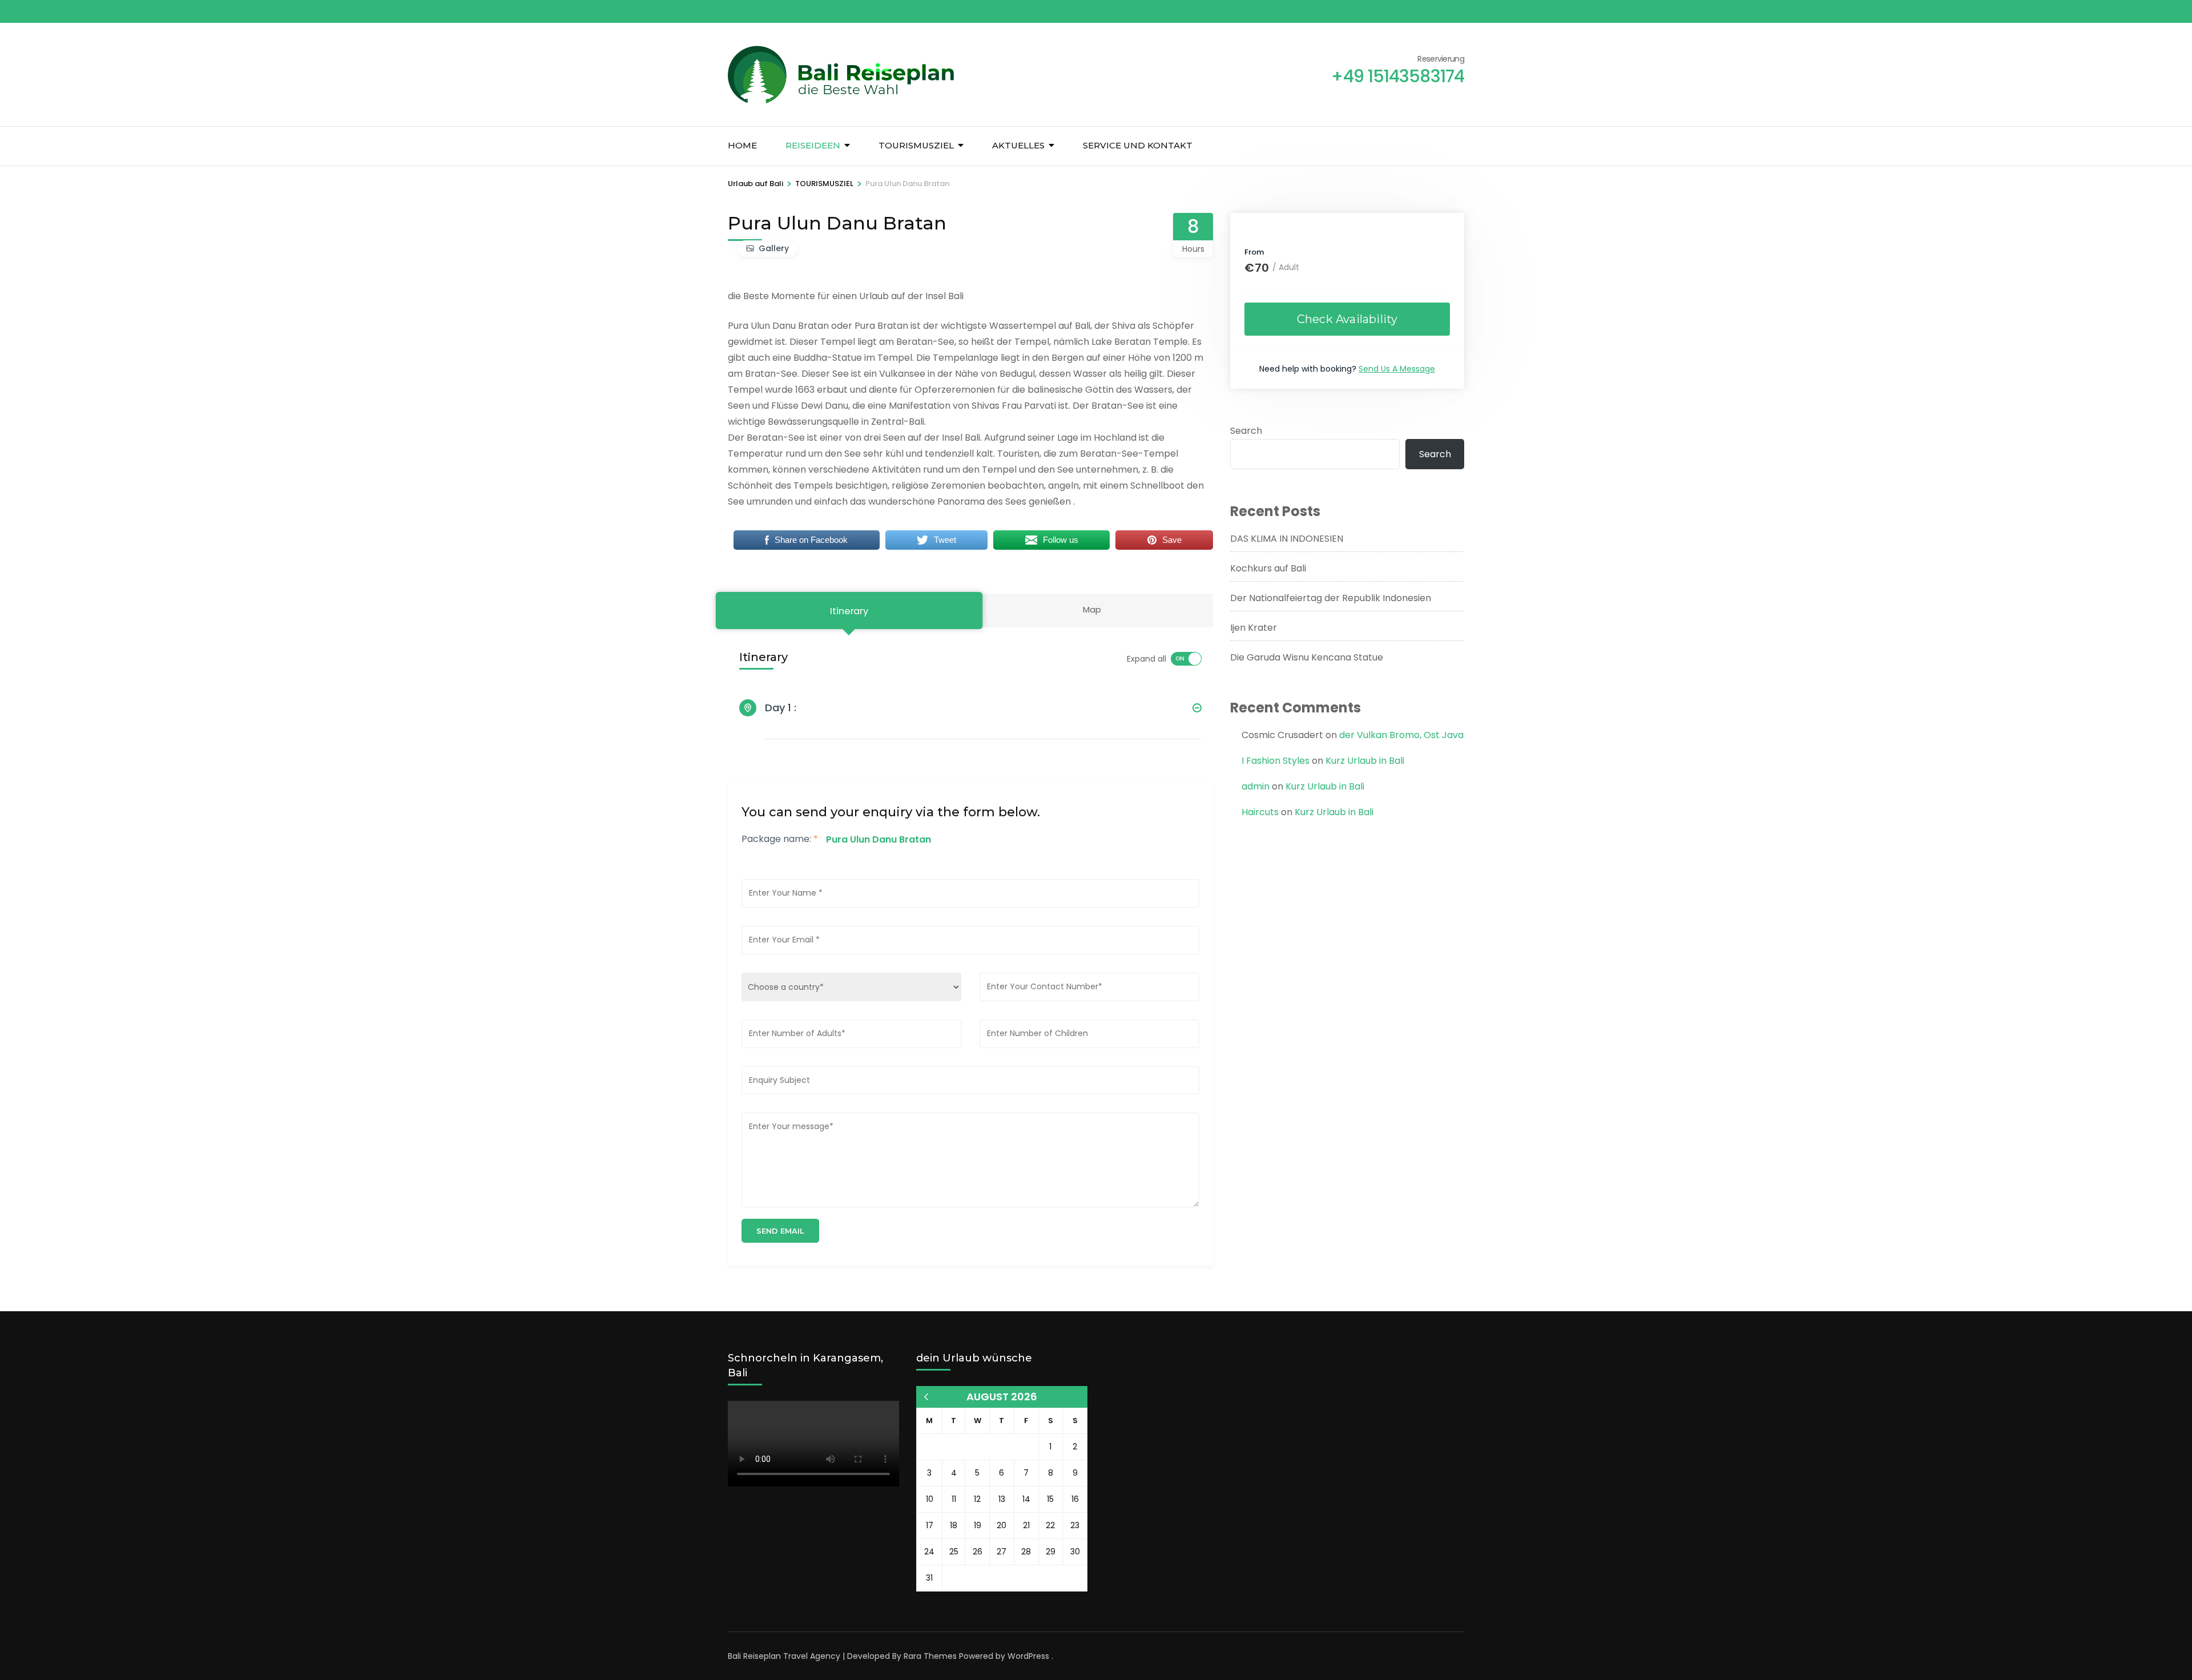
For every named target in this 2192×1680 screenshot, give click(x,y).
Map (1092, 609)
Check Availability (1347, 319)
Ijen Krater (1254, 628)
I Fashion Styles (1276, 761)
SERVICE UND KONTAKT (1138, 145)
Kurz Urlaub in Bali (1365, 761)
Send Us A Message (1397, 369)
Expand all (1147, 659)
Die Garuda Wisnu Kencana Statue (1307, 657)
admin (1256, 786)
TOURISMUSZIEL (916, 145)
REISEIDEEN (813, 145)
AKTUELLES (1018, 145)
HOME (742, 145)
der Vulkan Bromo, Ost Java (1401, 735)
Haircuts (1260, 812)
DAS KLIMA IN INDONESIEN (1287, 539)
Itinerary (849, 611)
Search (1246, 431)
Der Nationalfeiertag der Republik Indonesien (1331, 598)
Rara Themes (930, 1656)
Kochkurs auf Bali (1268, 568)
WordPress (1028, 1656)
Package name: (780, 839)
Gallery (774, 248)
